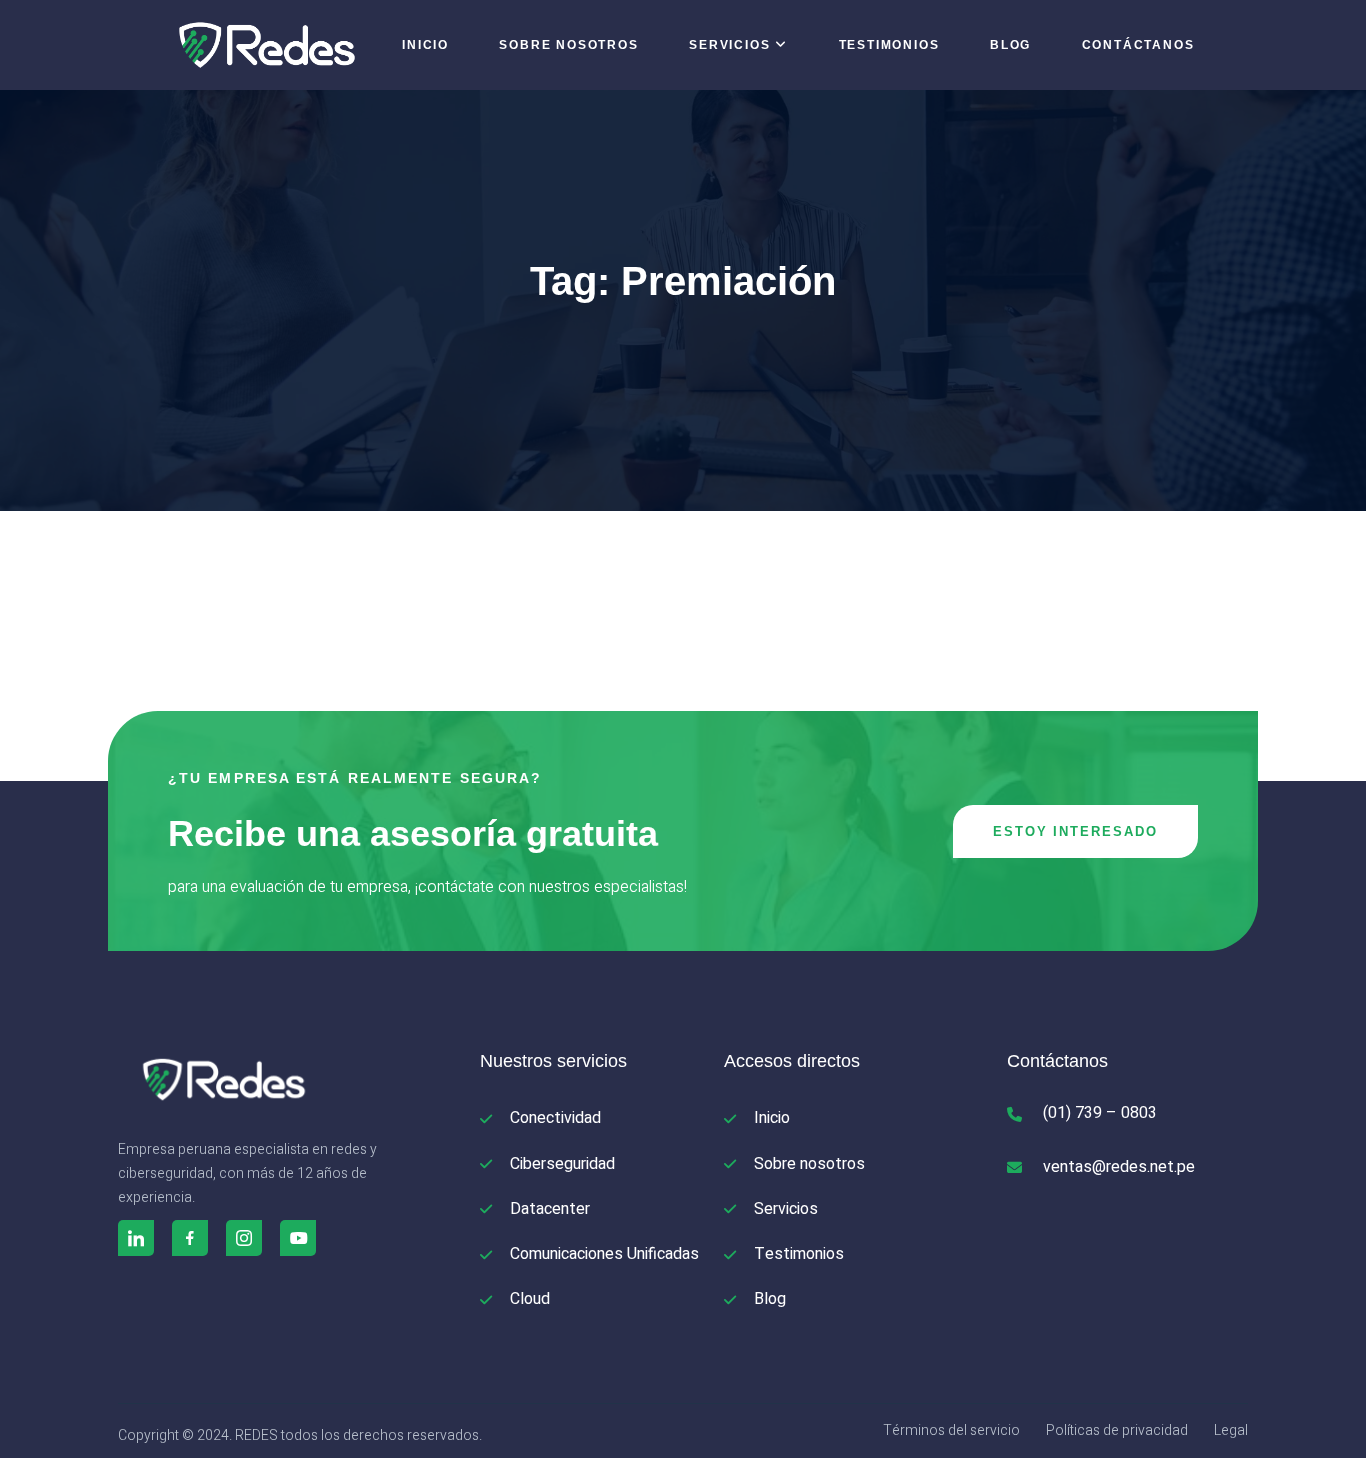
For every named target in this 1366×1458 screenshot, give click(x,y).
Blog (1010, 45)
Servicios (729, 45)
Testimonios (889, 45)
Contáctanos (1138, 45)
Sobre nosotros (568, 45)
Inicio (425, 45)
